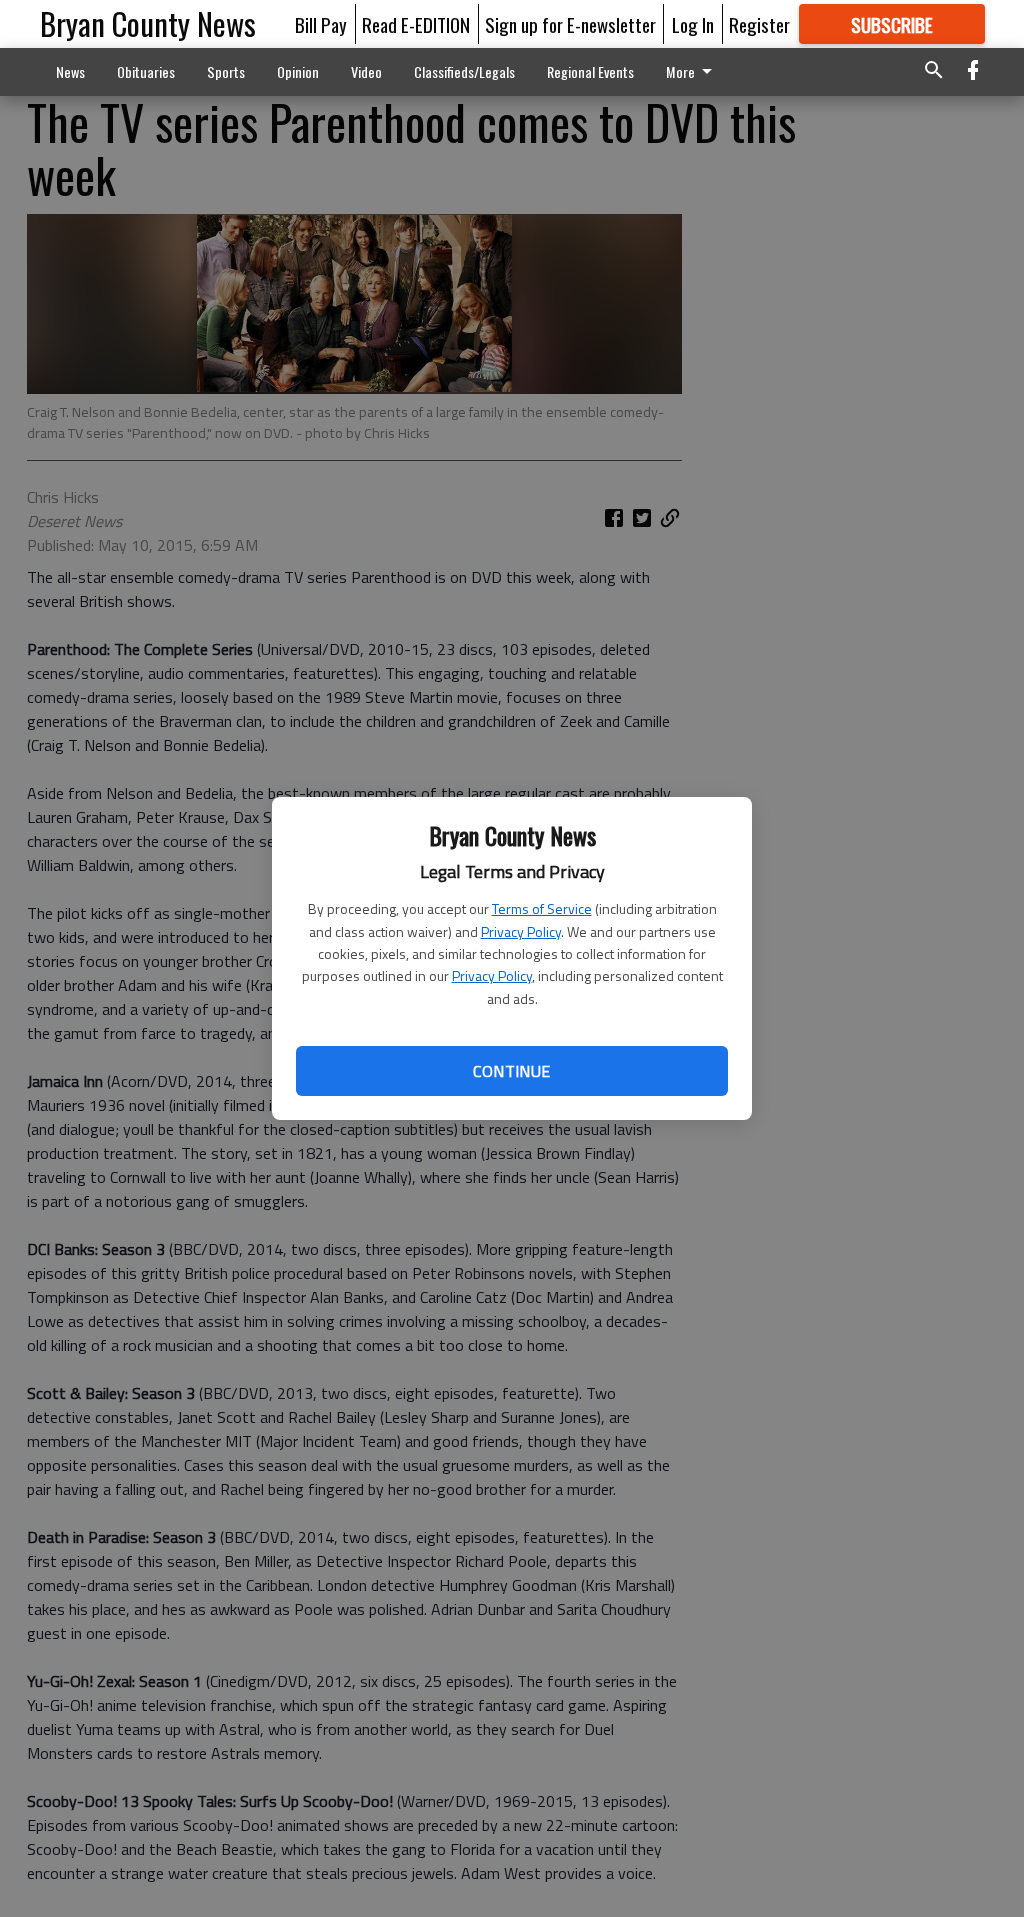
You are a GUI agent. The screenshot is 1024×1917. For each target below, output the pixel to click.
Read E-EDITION (416, 24)
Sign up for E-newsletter (570, 24)
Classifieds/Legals (464, 71)
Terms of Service (542, 908)
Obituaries (146, 71)
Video (366, 71)
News (70, 71)
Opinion (298, 71)
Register (759, 24)
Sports (226, 71)
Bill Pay (321, 24)
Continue (511, 1071)
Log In (693, 24)
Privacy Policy (521, 931)
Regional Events (590, 71)
